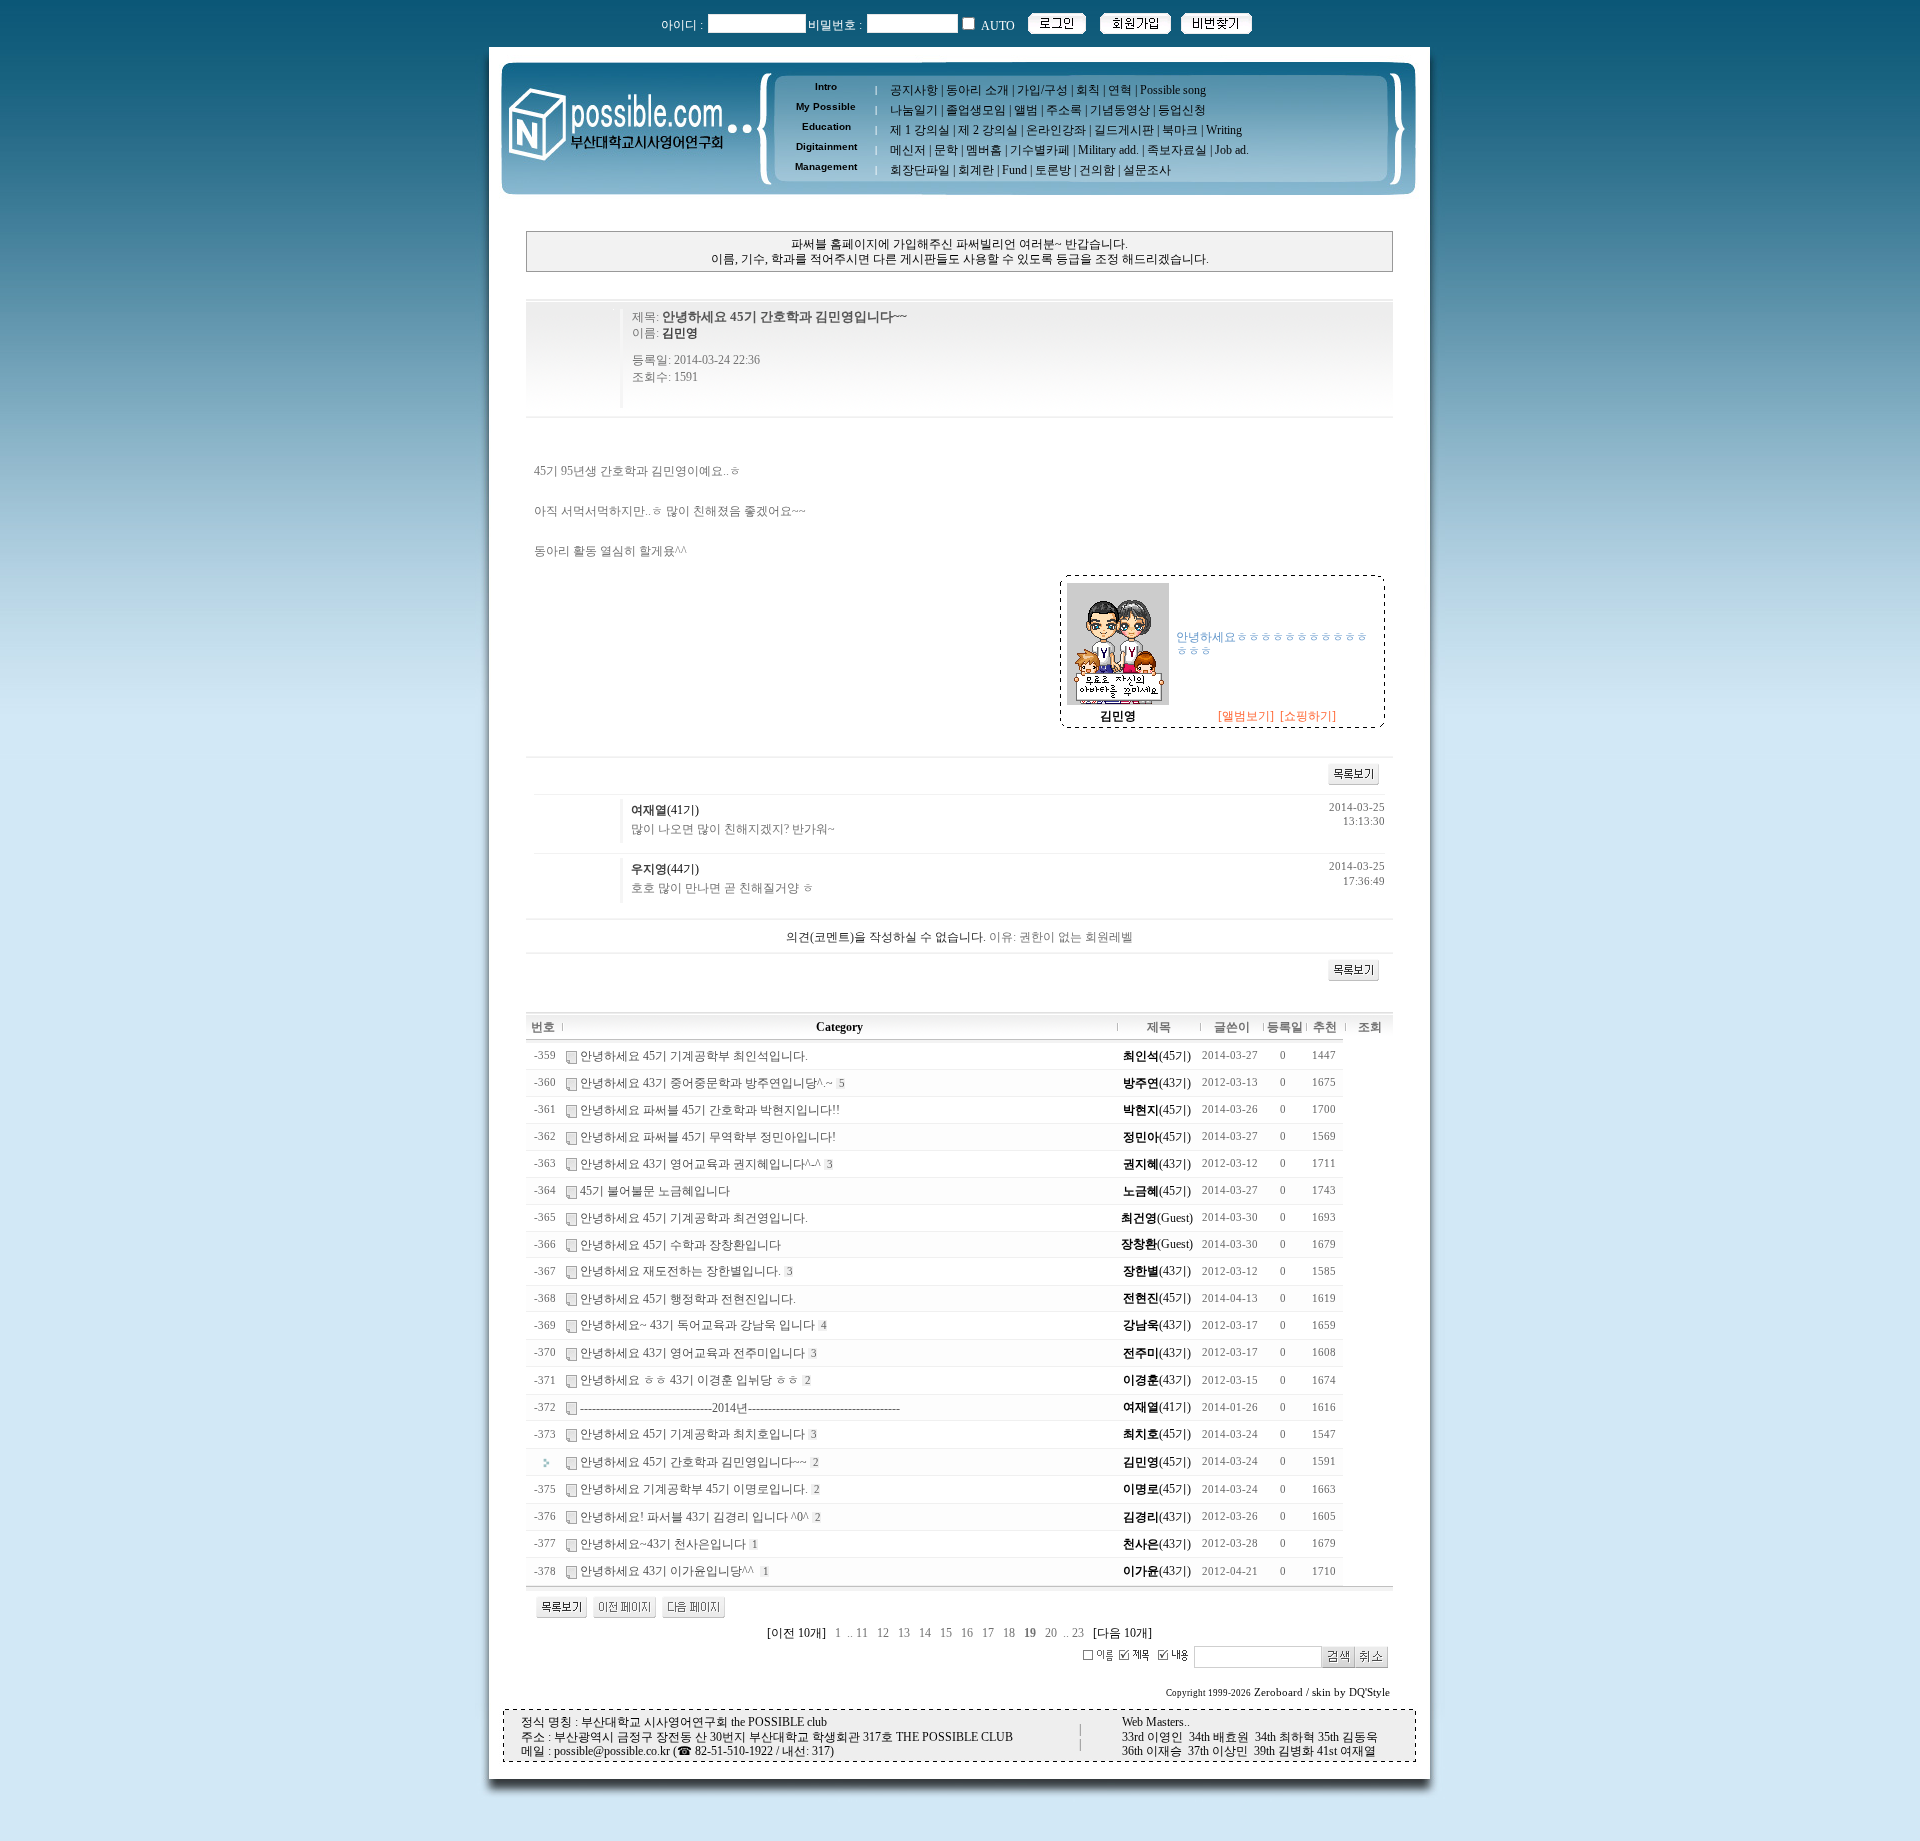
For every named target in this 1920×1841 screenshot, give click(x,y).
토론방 (1053, 170)
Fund (1014, 170)
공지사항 (914, 90)
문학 (946, 150)
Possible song (1173, 90)
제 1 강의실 (920, 130)
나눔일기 (914, 110)
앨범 (1026, 110)
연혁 (1120, 90)
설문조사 (1147, 170)
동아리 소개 (977, 90)
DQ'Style (1369, 1692)
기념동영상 (1120, 110)
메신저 (908, 150)
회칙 (1088, 90)
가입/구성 (1042, 90)
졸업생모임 (976, 110)
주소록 (1064, 110)
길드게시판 (1124, 130)
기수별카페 (1040, 150)
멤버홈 (984, 150)
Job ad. (1232, 150)
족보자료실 (1177, 150)
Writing (1224, 130)
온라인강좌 (1056, 130)
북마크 (1180, 130)
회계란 (976, 170)
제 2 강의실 (988, 130)
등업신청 (1182, 110)
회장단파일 (920, 170)
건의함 (1097, 170)
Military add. (1108, 150)
